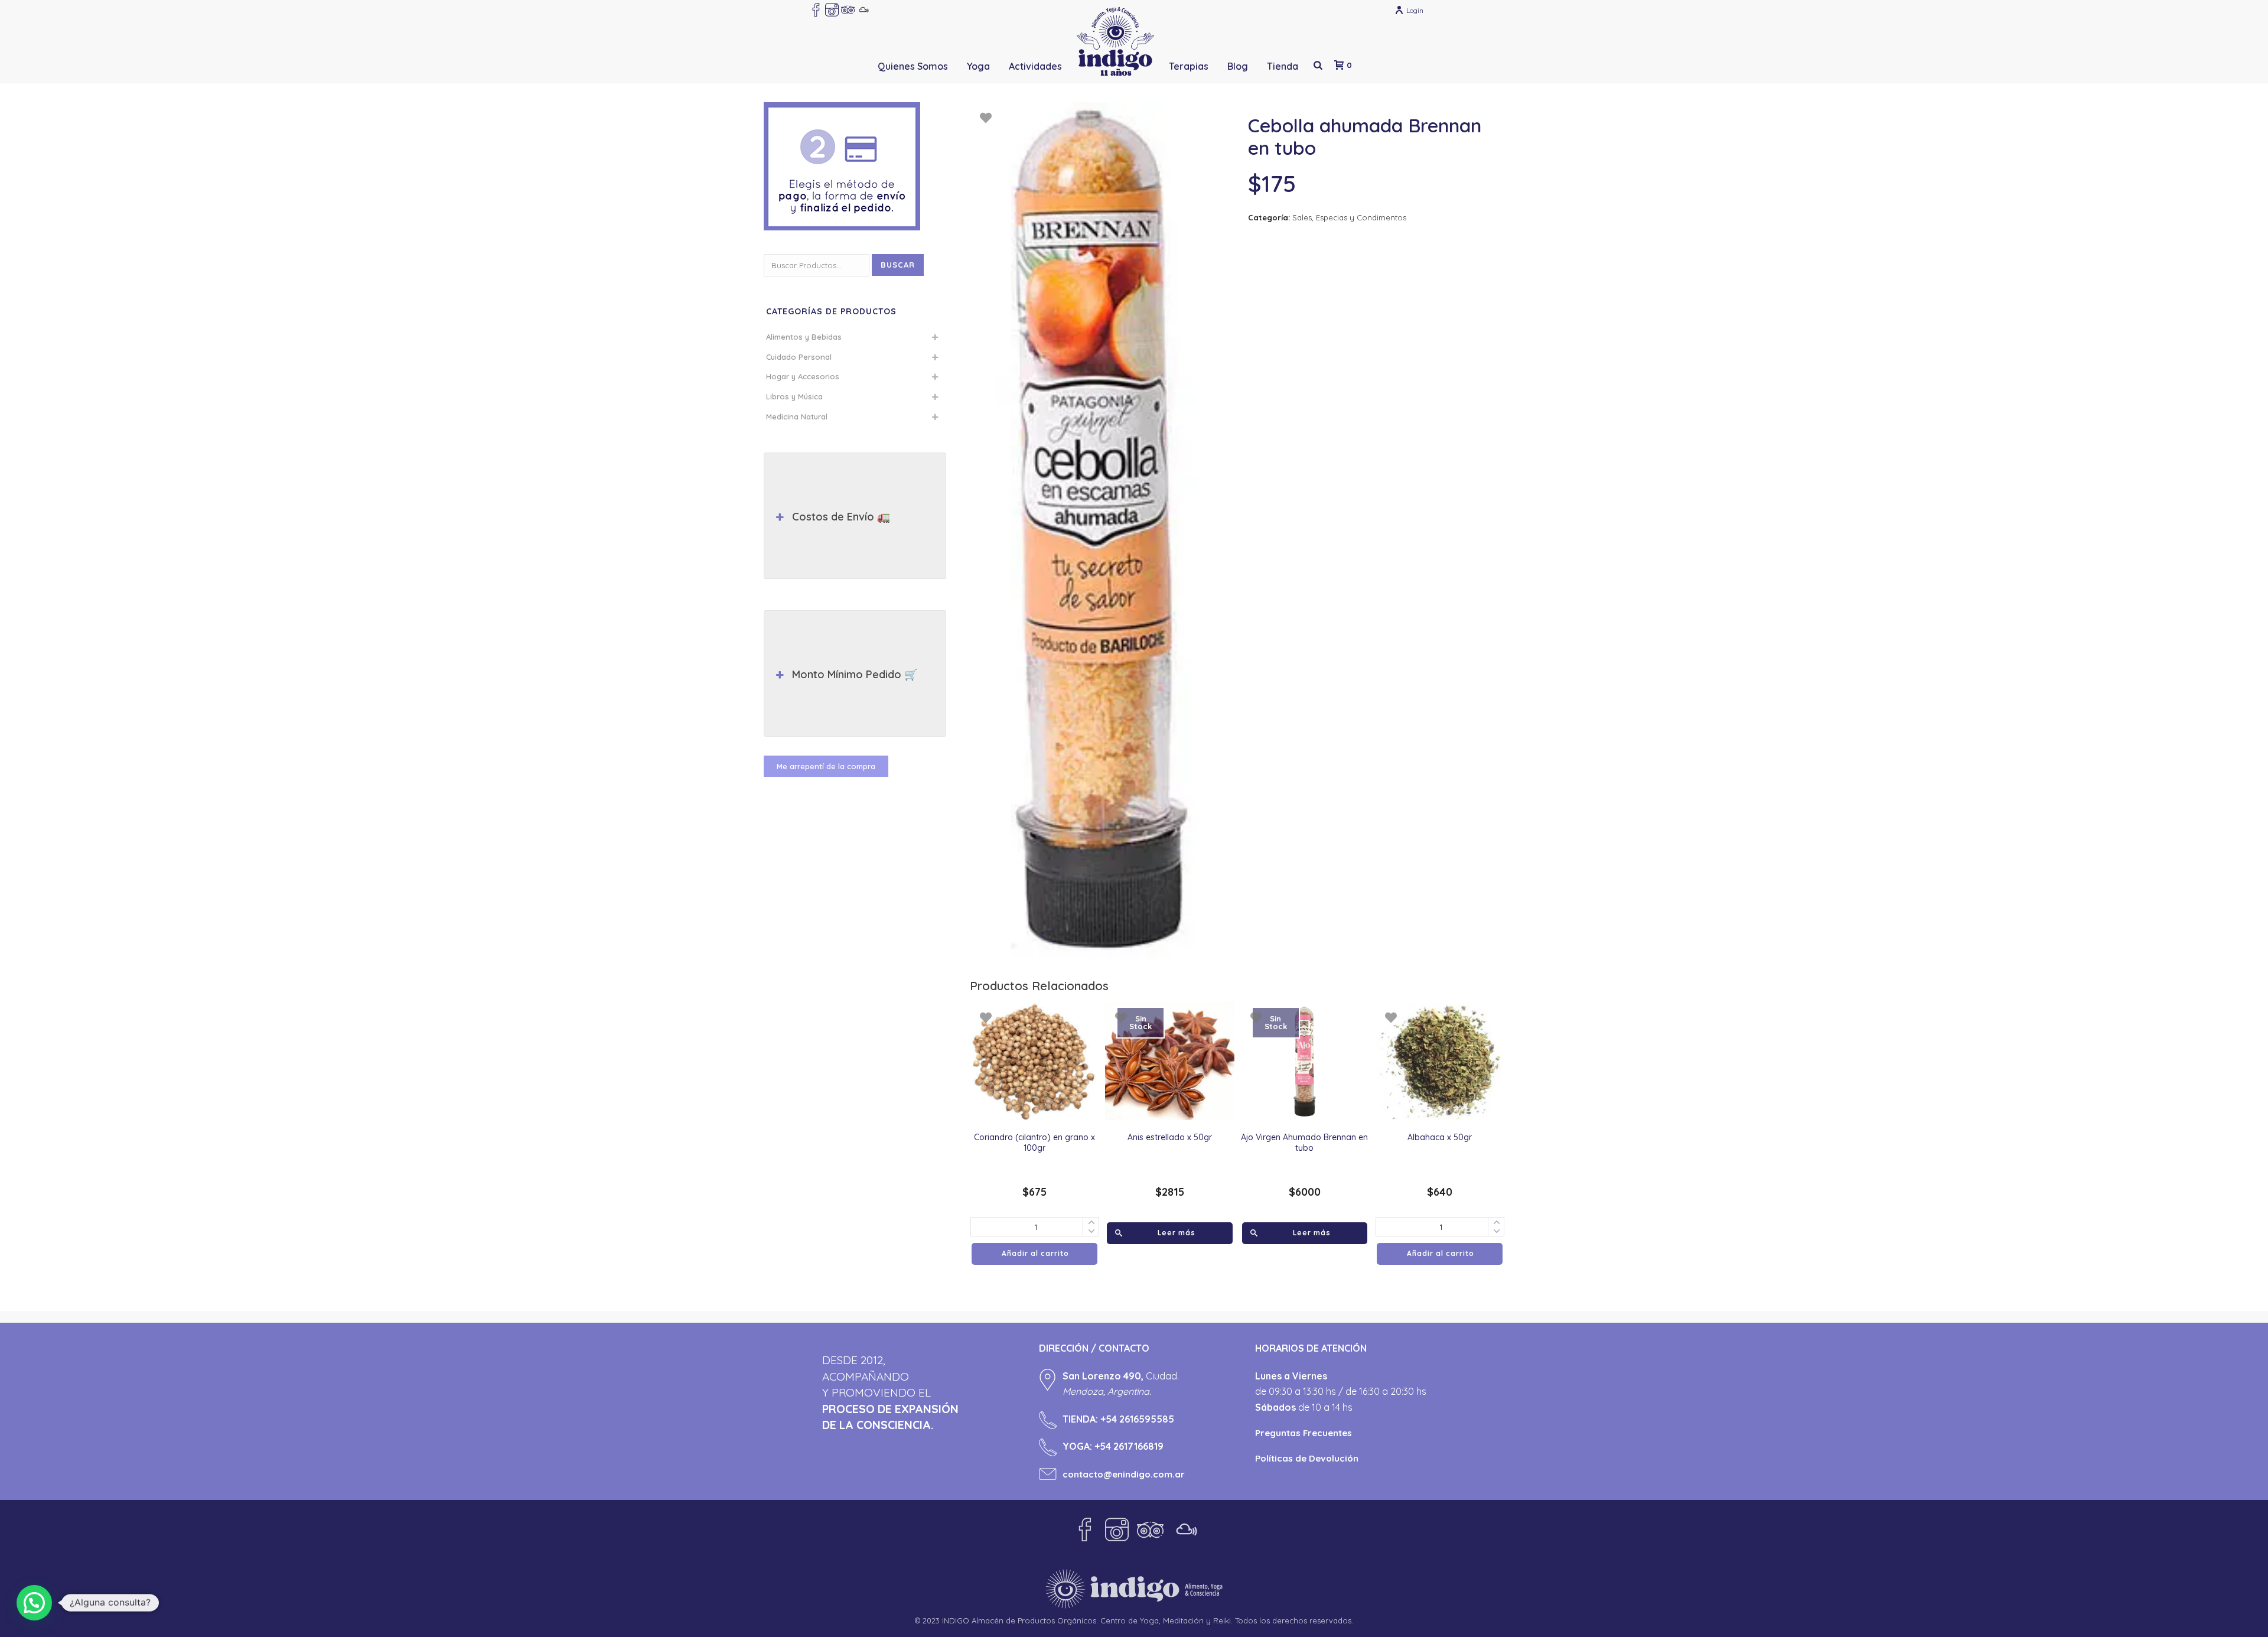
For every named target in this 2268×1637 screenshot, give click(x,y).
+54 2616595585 (1137, 1419)
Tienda (1283, 66)
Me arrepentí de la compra (826, 766)
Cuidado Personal (799, 357)
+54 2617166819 (1129, 1446)
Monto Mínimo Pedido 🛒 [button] (855, 674)
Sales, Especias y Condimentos (1349, 217)
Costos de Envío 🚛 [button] (841, 517)
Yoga (978, 66)
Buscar (898, 265)
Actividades (1035, 66)
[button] (34, 1603)
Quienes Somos (913, 66)
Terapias (1189, 66)
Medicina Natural (797, 416)
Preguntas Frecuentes (1304, 1433)
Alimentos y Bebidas (804, 337)
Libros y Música (794, 396)
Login (1415, 10)
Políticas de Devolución (1307, 1458)
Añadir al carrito (1035, 1253)
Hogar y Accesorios (803, 376)
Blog (1238, 66)
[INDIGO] (1115, 41)
